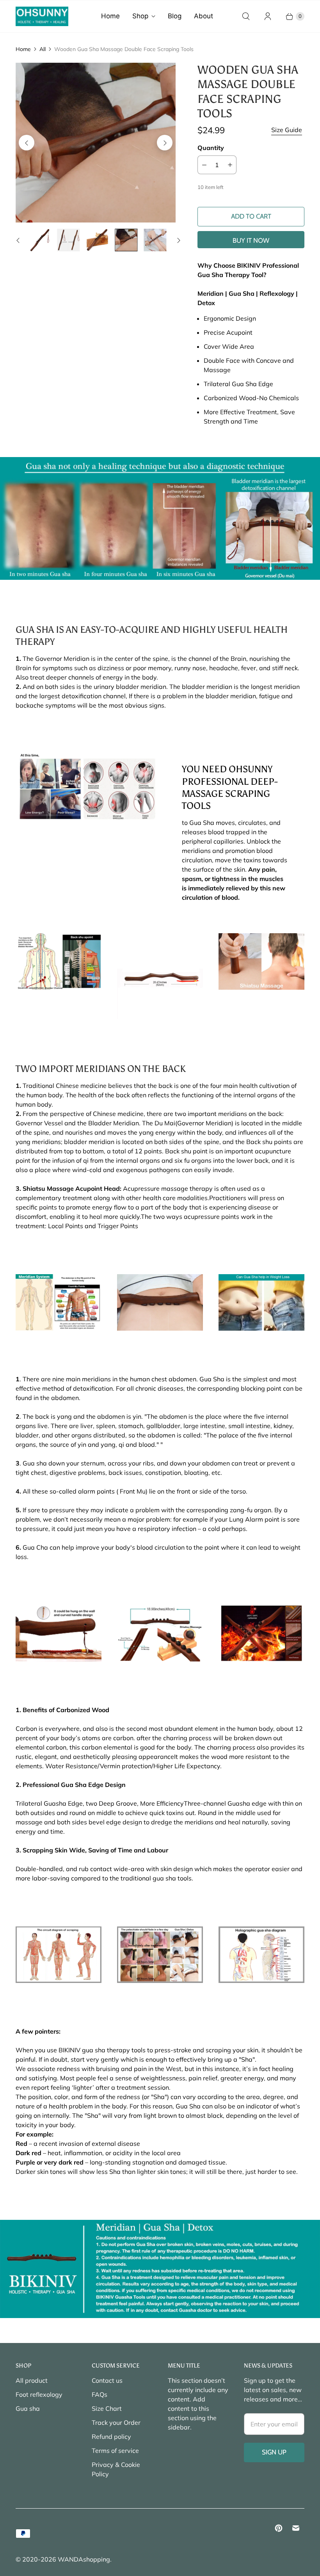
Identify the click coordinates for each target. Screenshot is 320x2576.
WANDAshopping (84, 2559)
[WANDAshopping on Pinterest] (279, 2528)
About (204, 16)
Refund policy (111, 2437)
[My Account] (268, 16)
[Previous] (27, 143)
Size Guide (287, 130)
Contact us (107, 2380)
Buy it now (251, 240)
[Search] (246, 16)
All (43, 49)
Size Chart (107, 2408)
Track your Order (116, 2422)
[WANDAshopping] (42, 16)
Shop (140, 16)
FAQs (100, 2394)
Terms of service (115, 2451)
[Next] (165, 143)
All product (32, 2380)
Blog (175, 16)
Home (110, 16)
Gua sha (28, 2408)
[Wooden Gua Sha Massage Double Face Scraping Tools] (96, 143)
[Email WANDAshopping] (296, 2528)
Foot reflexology (39, 2394)
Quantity (211, 148)
